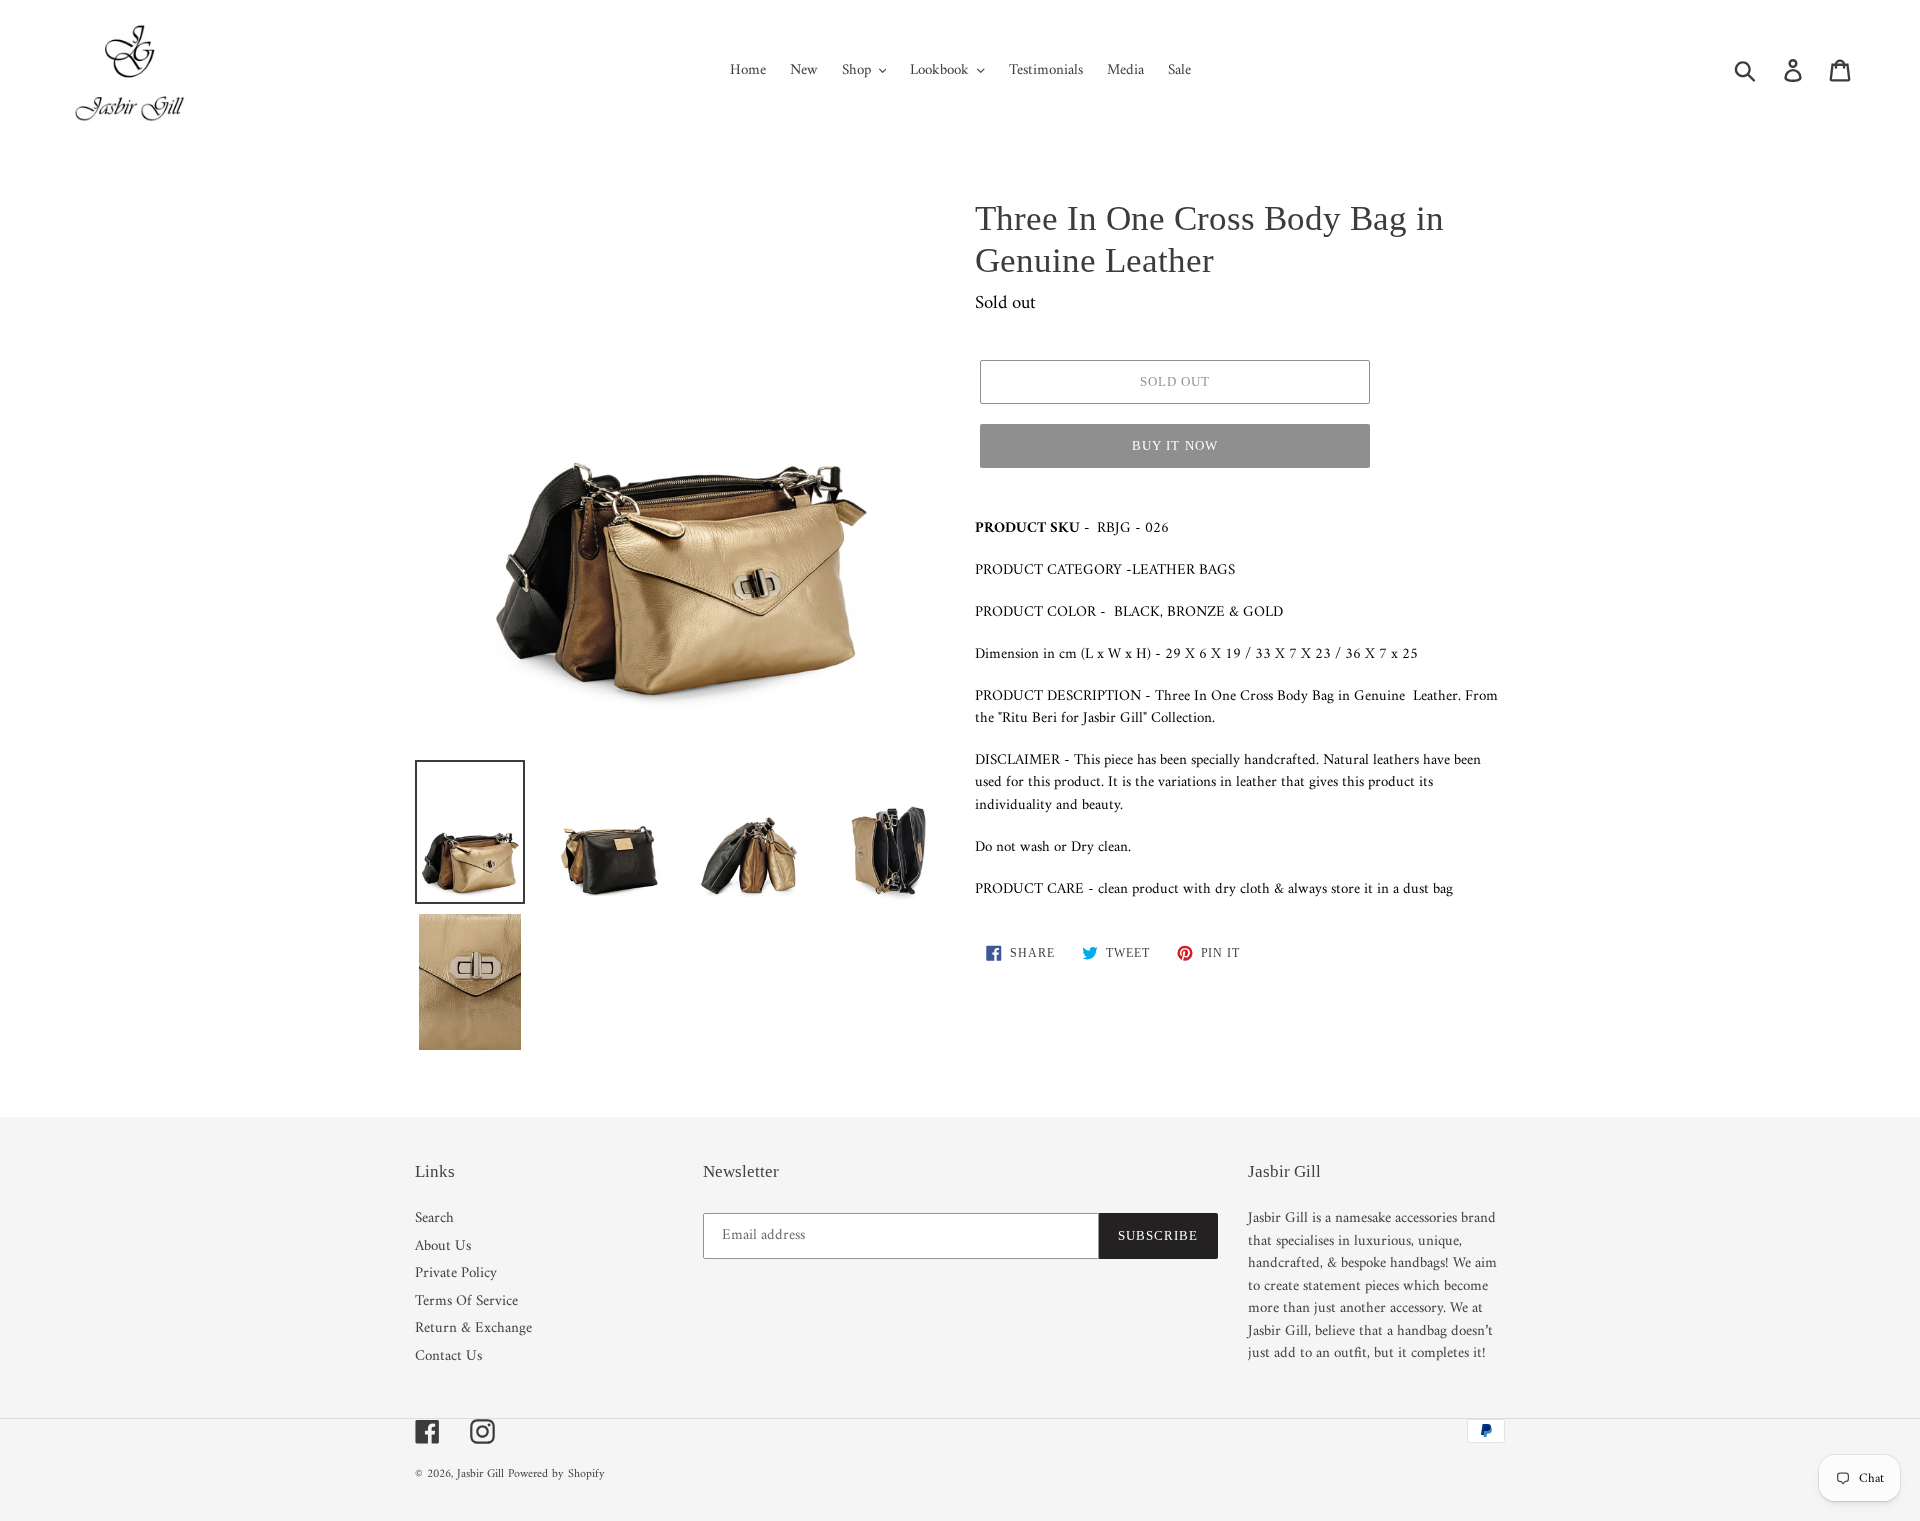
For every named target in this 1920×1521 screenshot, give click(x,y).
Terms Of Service (466, 1301)
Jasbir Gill (480, 1474)
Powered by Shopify (556, 1474)
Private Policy (456, 1273)
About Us (443, 1246)
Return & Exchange (473, 1328)
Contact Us (448, 1356)
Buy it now (1174, 445)
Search (434, 1218)
